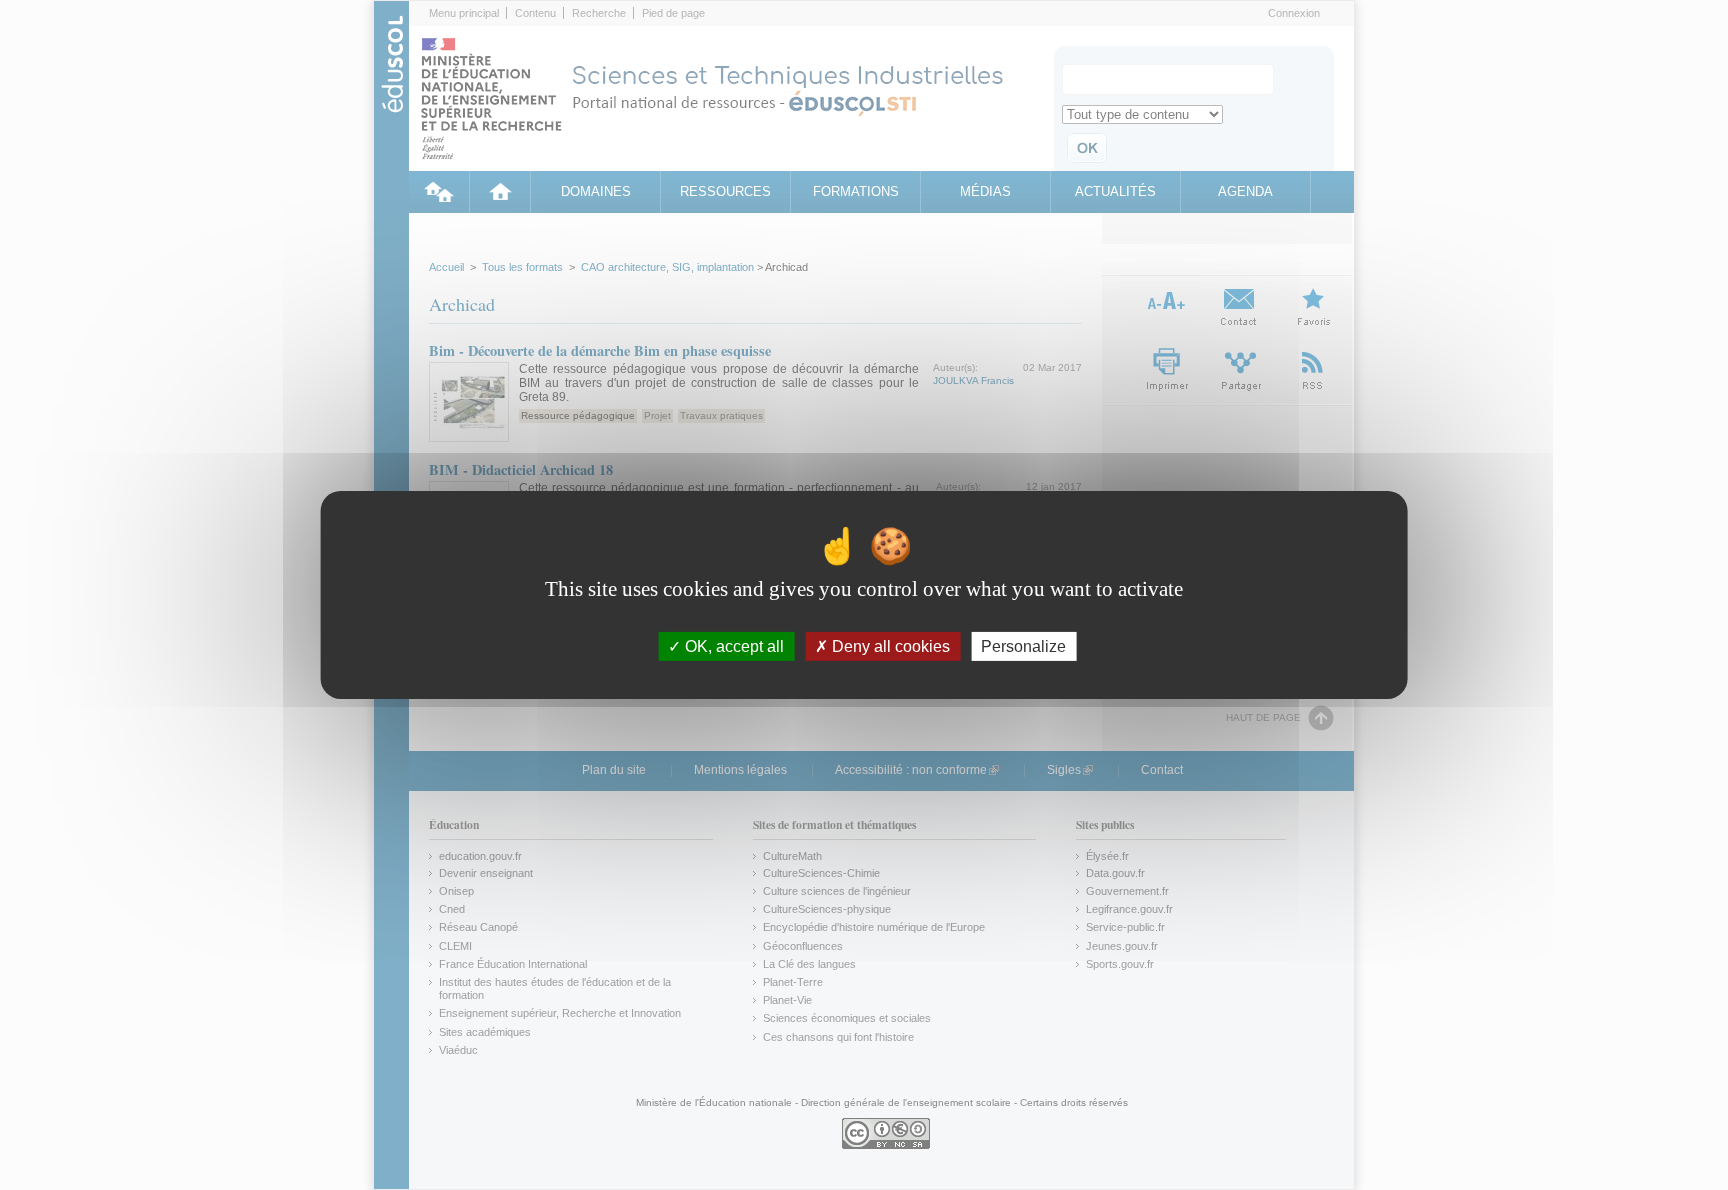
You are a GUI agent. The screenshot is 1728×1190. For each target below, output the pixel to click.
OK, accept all (732, 646)
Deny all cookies (889, 646)
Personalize (1023, 646)
